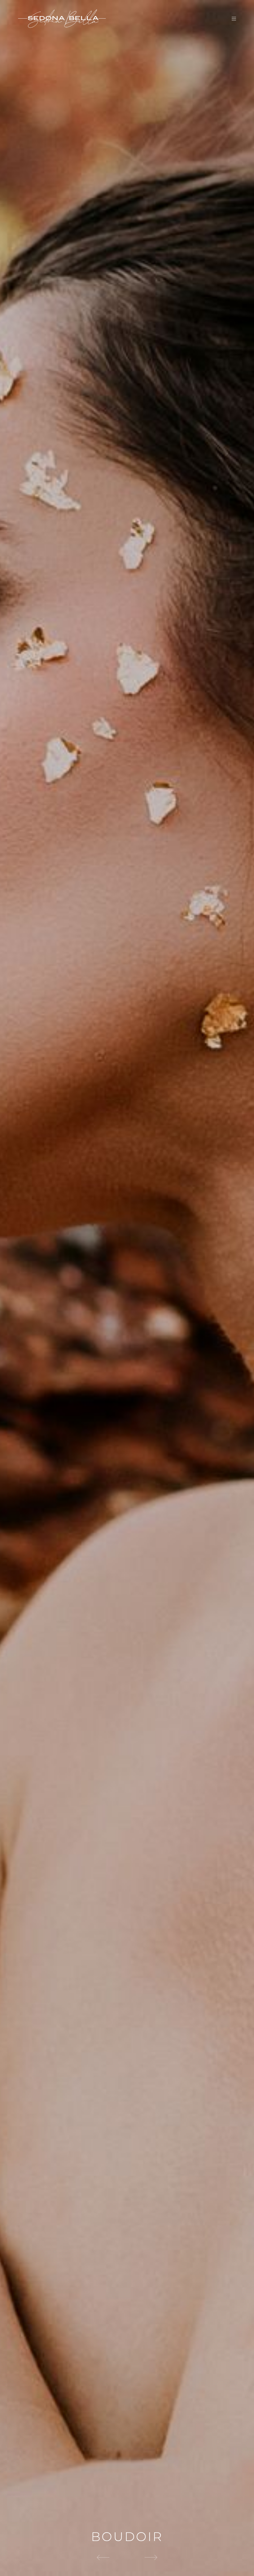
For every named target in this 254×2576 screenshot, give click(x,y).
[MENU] (231, 19)
